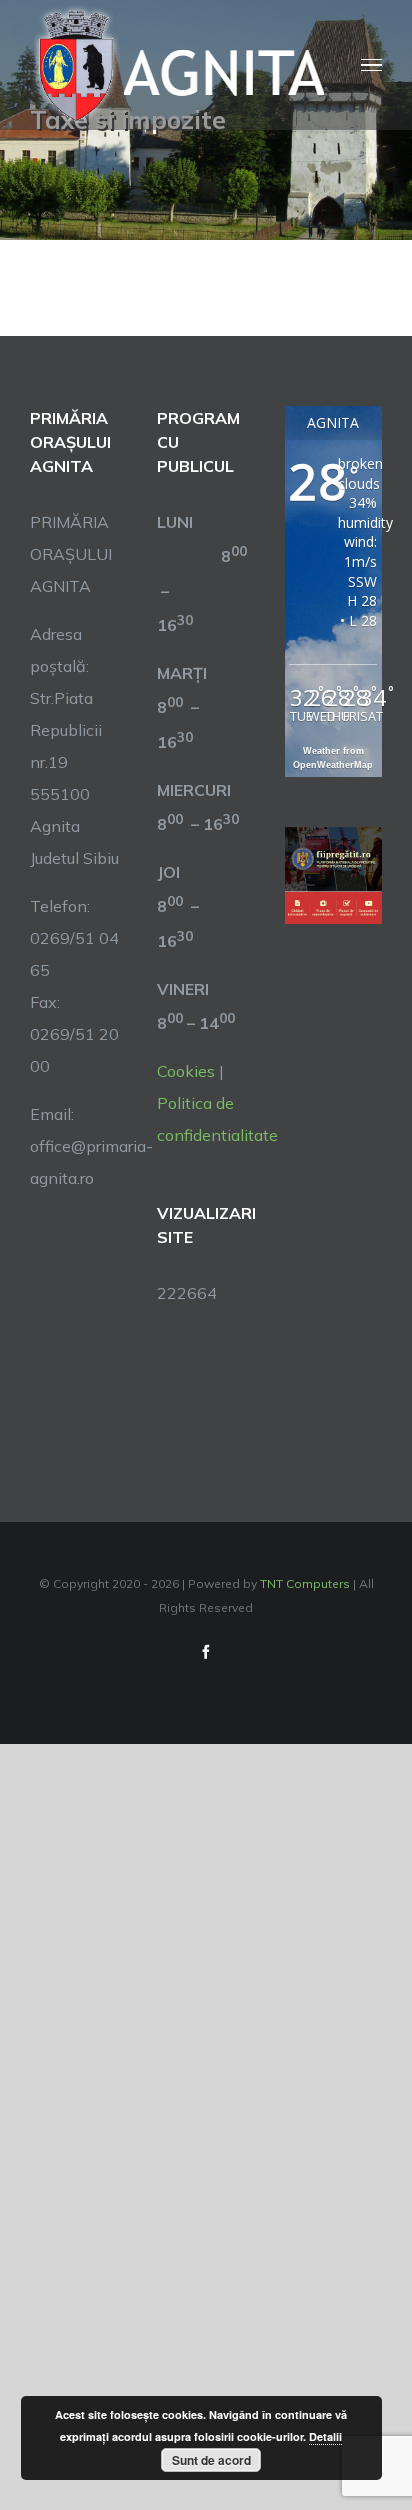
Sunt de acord (211, 2460)
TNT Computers (305, 1583)
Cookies (186, 1071)
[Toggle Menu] (371, 65)
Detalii (325, 2436)
